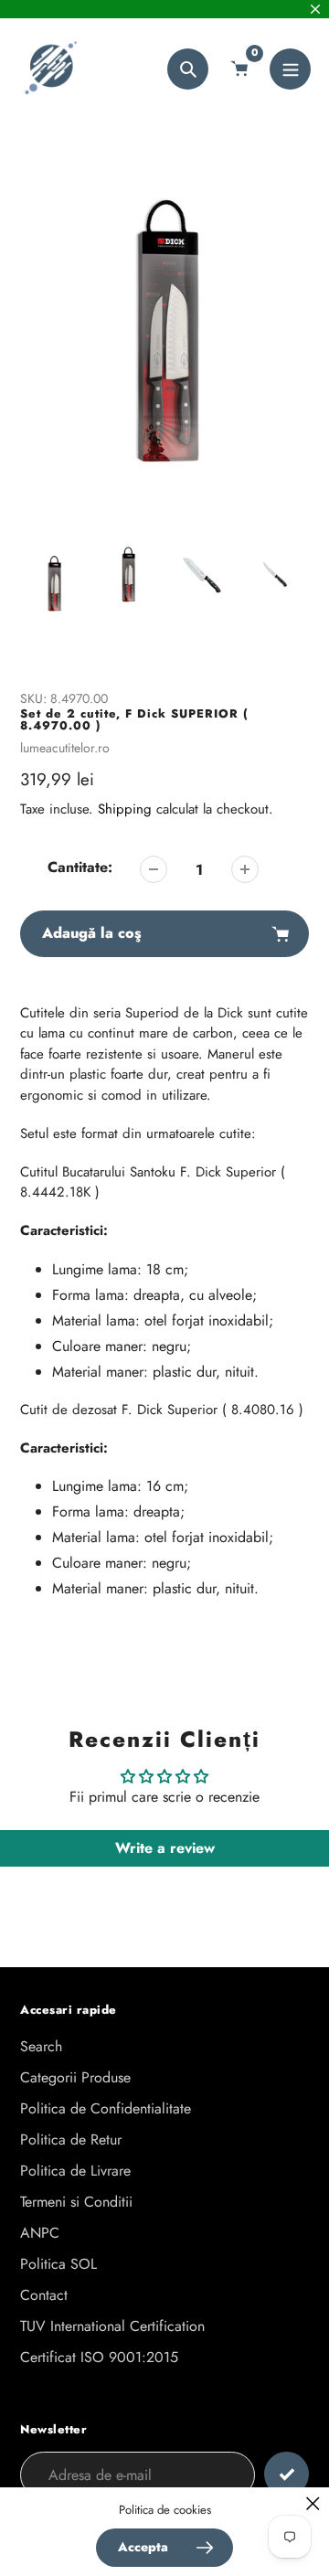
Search (41, 2046)
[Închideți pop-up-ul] (313, 2503)
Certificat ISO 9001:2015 (99, 2357)
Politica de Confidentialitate (106, 2108)
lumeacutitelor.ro (65, 748)
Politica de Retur (71, 2140)
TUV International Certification (112, 2326)
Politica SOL (58, 2264)
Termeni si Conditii (76, 2202)
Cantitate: (80, 867)
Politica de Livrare (75, 2171)
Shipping (125, 809)
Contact (44, 2295)
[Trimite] (287, 2474)
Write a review (165, 1848)
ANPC (40, 2233)
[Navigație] (290, 69)
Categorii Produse (75, 2077)
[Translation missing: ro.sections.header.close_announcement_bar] (315, 9)
